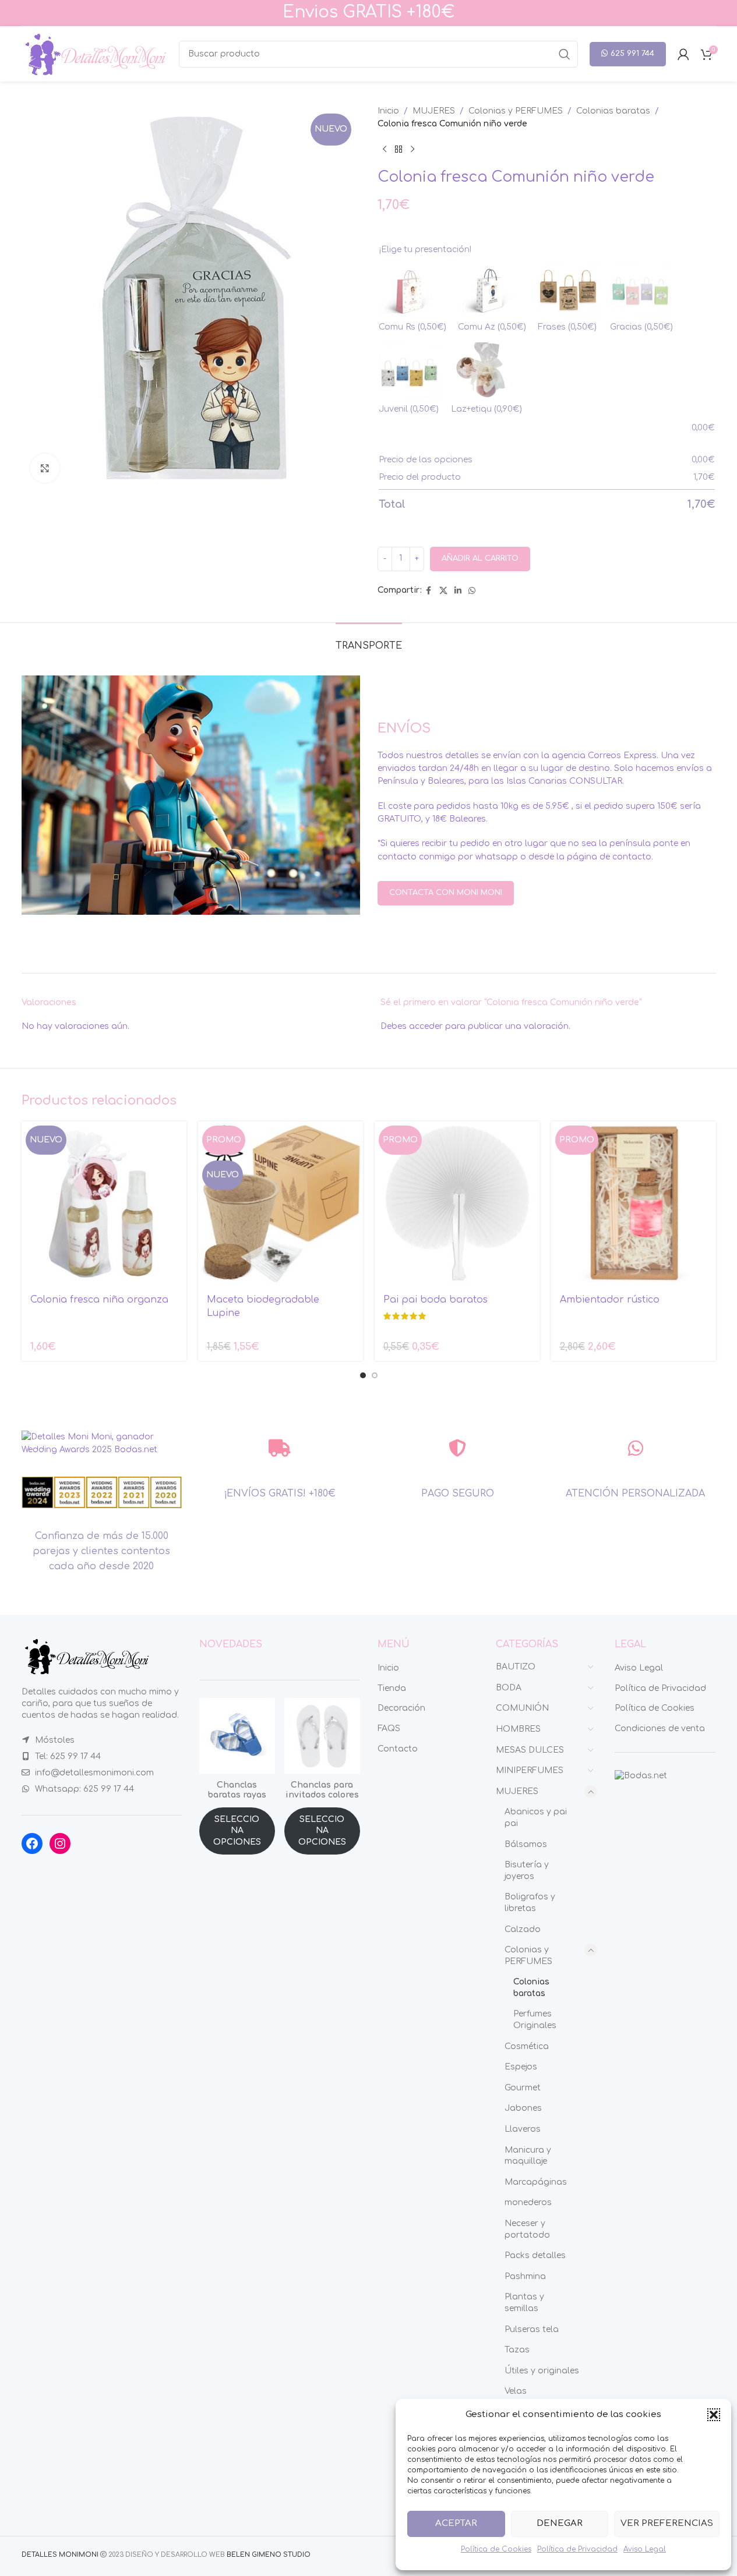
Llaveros (523, 2129)
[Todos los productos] (399, 150)
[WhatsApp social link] (472, 591)
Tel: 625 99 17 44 (68, 1756)
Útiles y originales (542, 2371)
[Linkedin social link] (458, 591)
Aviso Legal (645, 2549)
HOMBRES (518, 1729)
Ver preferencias (667, 2523)
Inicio (388, 111)
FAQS (389, 1728)
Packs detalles (535, 2255)
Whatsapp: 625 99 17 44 (84, 1789)
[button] (714, 2415)
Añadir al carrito (480, 558)
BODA (509, 1688)
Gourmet (523, 2088)
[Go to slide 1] (363, 1375)
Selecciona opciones (237, 1831)
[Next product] (412, 150)
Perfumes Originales (535, 2020)
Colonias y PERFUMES (516, 111)
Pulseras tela (532, 2329)
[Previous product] (385, 150)
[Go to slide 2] (375, 1375)
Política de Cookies (496, 2549)
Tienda (392, 1688)
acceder (426, 1026)
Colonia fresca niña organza (99, 1300)
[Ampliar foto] (45, 468)
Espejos (521, 2067)
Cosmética (527, 2046)
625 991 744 (632, 54)
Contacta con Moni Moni (446, 893)
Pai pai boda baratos (435, 1300)
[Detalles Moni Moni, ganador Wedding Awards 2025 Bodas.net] (102, 1443)
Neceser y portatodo (527, 2229)
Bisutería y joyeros (527, 1871)
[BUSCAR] (565, 54)
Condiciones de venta (660, 1728)
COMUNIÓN (522, 1708)
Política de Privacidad (577, 2549)
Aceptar (456, 2523)
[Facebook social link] (429, 591)
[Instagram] (60, 1843)
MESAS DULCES (530, 1750)
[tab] (369, 640)
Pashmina (525, 2276)
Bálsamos (526, 1844)
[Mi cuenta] (683, 54)
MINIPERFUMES (530, 1770)
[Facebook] (32, 1843)
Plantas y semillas (524, 2303)
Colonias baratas (613, 111)
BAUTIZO (516, 1667)
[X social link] (443, 591)
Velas (516, 2391)
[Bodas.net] (641, 1776)
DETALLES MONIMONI (60, 2555)
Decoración (401, 1708)
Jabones (523, 2108)
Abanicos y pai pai (536, 1818)
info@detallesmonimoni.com (94, 1773)
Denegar (560, 2523)
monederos (528, 2202)
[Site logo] (94, 53)
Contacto (398, 1749)
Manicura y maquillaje (528, 2156)
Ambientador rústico (610, 1300)
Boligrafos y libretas (530, 1903)
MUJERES (434, 111)
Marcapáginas (536, 2182)
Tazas (517, 2350)
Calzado (523, 1929)
